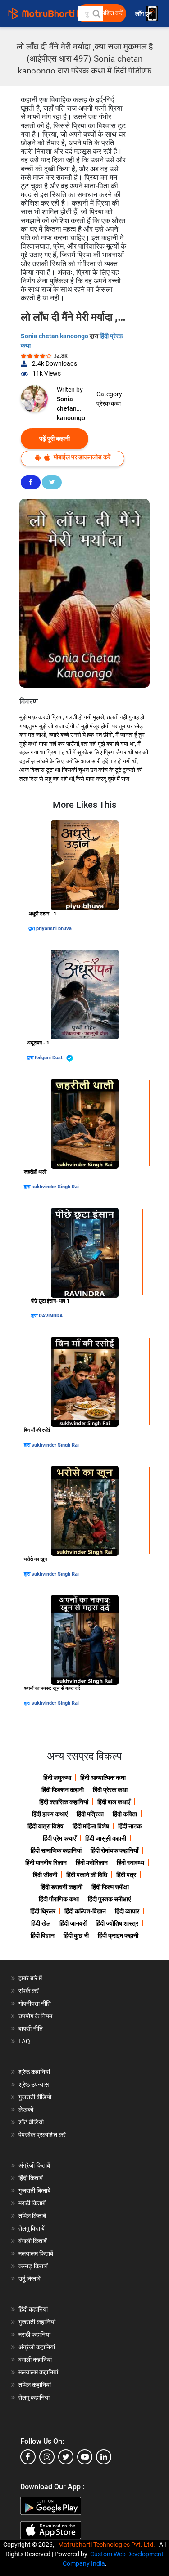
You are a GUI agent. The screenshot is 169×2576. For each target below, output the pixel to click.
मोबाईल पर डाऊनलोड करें (81, 457)
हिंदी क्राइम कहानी (118, 1935)
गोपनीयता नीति (35, 2003)
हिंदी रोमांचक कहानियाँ (114, 1850)
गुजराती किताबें (34, 2191)
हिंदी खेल (41, 1923)
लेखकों (26, 2110)
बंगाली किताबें (33, 2241)
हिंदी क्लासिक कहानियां (64, 1802)
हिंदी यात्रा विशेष (46, 1826)
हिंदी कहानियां (33, 2309)
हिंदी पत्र (126, 1875)
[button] (96, 13)
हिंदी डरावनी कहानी (62, 1887)
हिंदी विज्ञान (43, 1935)
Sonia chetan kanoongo (55, 336)
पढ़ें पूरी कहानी (55, 439)
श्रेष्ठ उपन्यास (34, 2084)
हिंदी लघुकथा (57, 1778)
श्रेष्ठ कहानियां (34, 2072)
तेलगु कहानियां (34, 2397)
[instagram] (47, 2457)
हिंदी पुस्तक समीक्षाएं (109, 1899)
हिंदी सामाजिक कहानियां (56, 1850)
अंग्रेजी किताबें (34, 2165)
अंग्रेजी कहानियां (37, 2347)
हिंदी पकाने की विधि (87, 1875)
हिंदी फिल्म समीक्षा (110, 1887)
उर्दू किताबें (30, 2279)
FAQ (24, 2041)
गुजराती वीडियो (35, 2097)
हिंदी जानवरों (73, 1923)
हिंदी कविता (125, 1814)
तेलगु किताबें (32, 2228)
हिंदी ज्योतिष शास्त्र (117, 1923)
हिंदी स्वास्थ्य (130, 1863)
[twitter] (66, 2457)
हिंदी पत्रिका (90, 1814)
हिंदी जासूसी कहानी (106, 1838)
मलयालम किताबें (36, 2253)
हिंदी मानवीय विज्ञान (46, 1863)
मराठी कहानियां (34, 2334)
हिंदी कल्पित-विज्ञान (85, 1911)
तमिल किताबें (32, 2216)
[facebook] (28, 2457)
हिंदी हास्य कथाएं (50, 1814)
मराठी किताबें (32, 2203)
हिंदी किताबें (31, 2178)
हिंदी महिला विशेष (91, 1826)
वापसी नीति (31, 2029)
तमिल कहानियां (35, 2385)
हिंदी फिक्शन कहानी (63, 1790)
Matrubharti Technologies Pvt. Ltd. (108, 2545)
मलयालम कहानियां (38, 2372)
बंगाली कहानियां (35, 2360)
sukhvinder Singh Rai (55, 1187)
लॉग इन (144, 14)
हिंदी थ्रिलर (43, 1911)
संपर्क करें (29, 1991)
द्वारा (32, 929)
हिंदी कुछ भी (76, 1935)
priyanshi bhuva (54, 929)
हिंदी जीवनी (45, 1875)
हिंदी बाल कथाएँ (114, 1802)
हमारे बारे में (30, 1978)
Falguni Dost (49, 1058)
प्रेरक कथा (109, 403)
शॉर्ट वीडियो (31, 2122)
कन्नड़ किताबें (33, 2266)
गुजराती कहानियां (37, 2322)
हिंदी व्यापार (127, 1911)
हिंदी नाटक (130, 1826)
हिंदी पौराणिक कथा (59, 1899)
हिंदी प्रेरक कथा (110, 1790)
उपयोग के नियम (35, 2016)
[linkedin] (104, 2457)
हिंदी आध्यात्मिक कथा (103, 1778)
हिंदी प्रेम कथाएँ (59, 1838)
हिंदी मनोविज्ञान (92, 1863)
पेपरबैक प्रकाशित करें (42, 2135)
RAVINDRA (51, 1316)
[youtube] (85, 2457)
